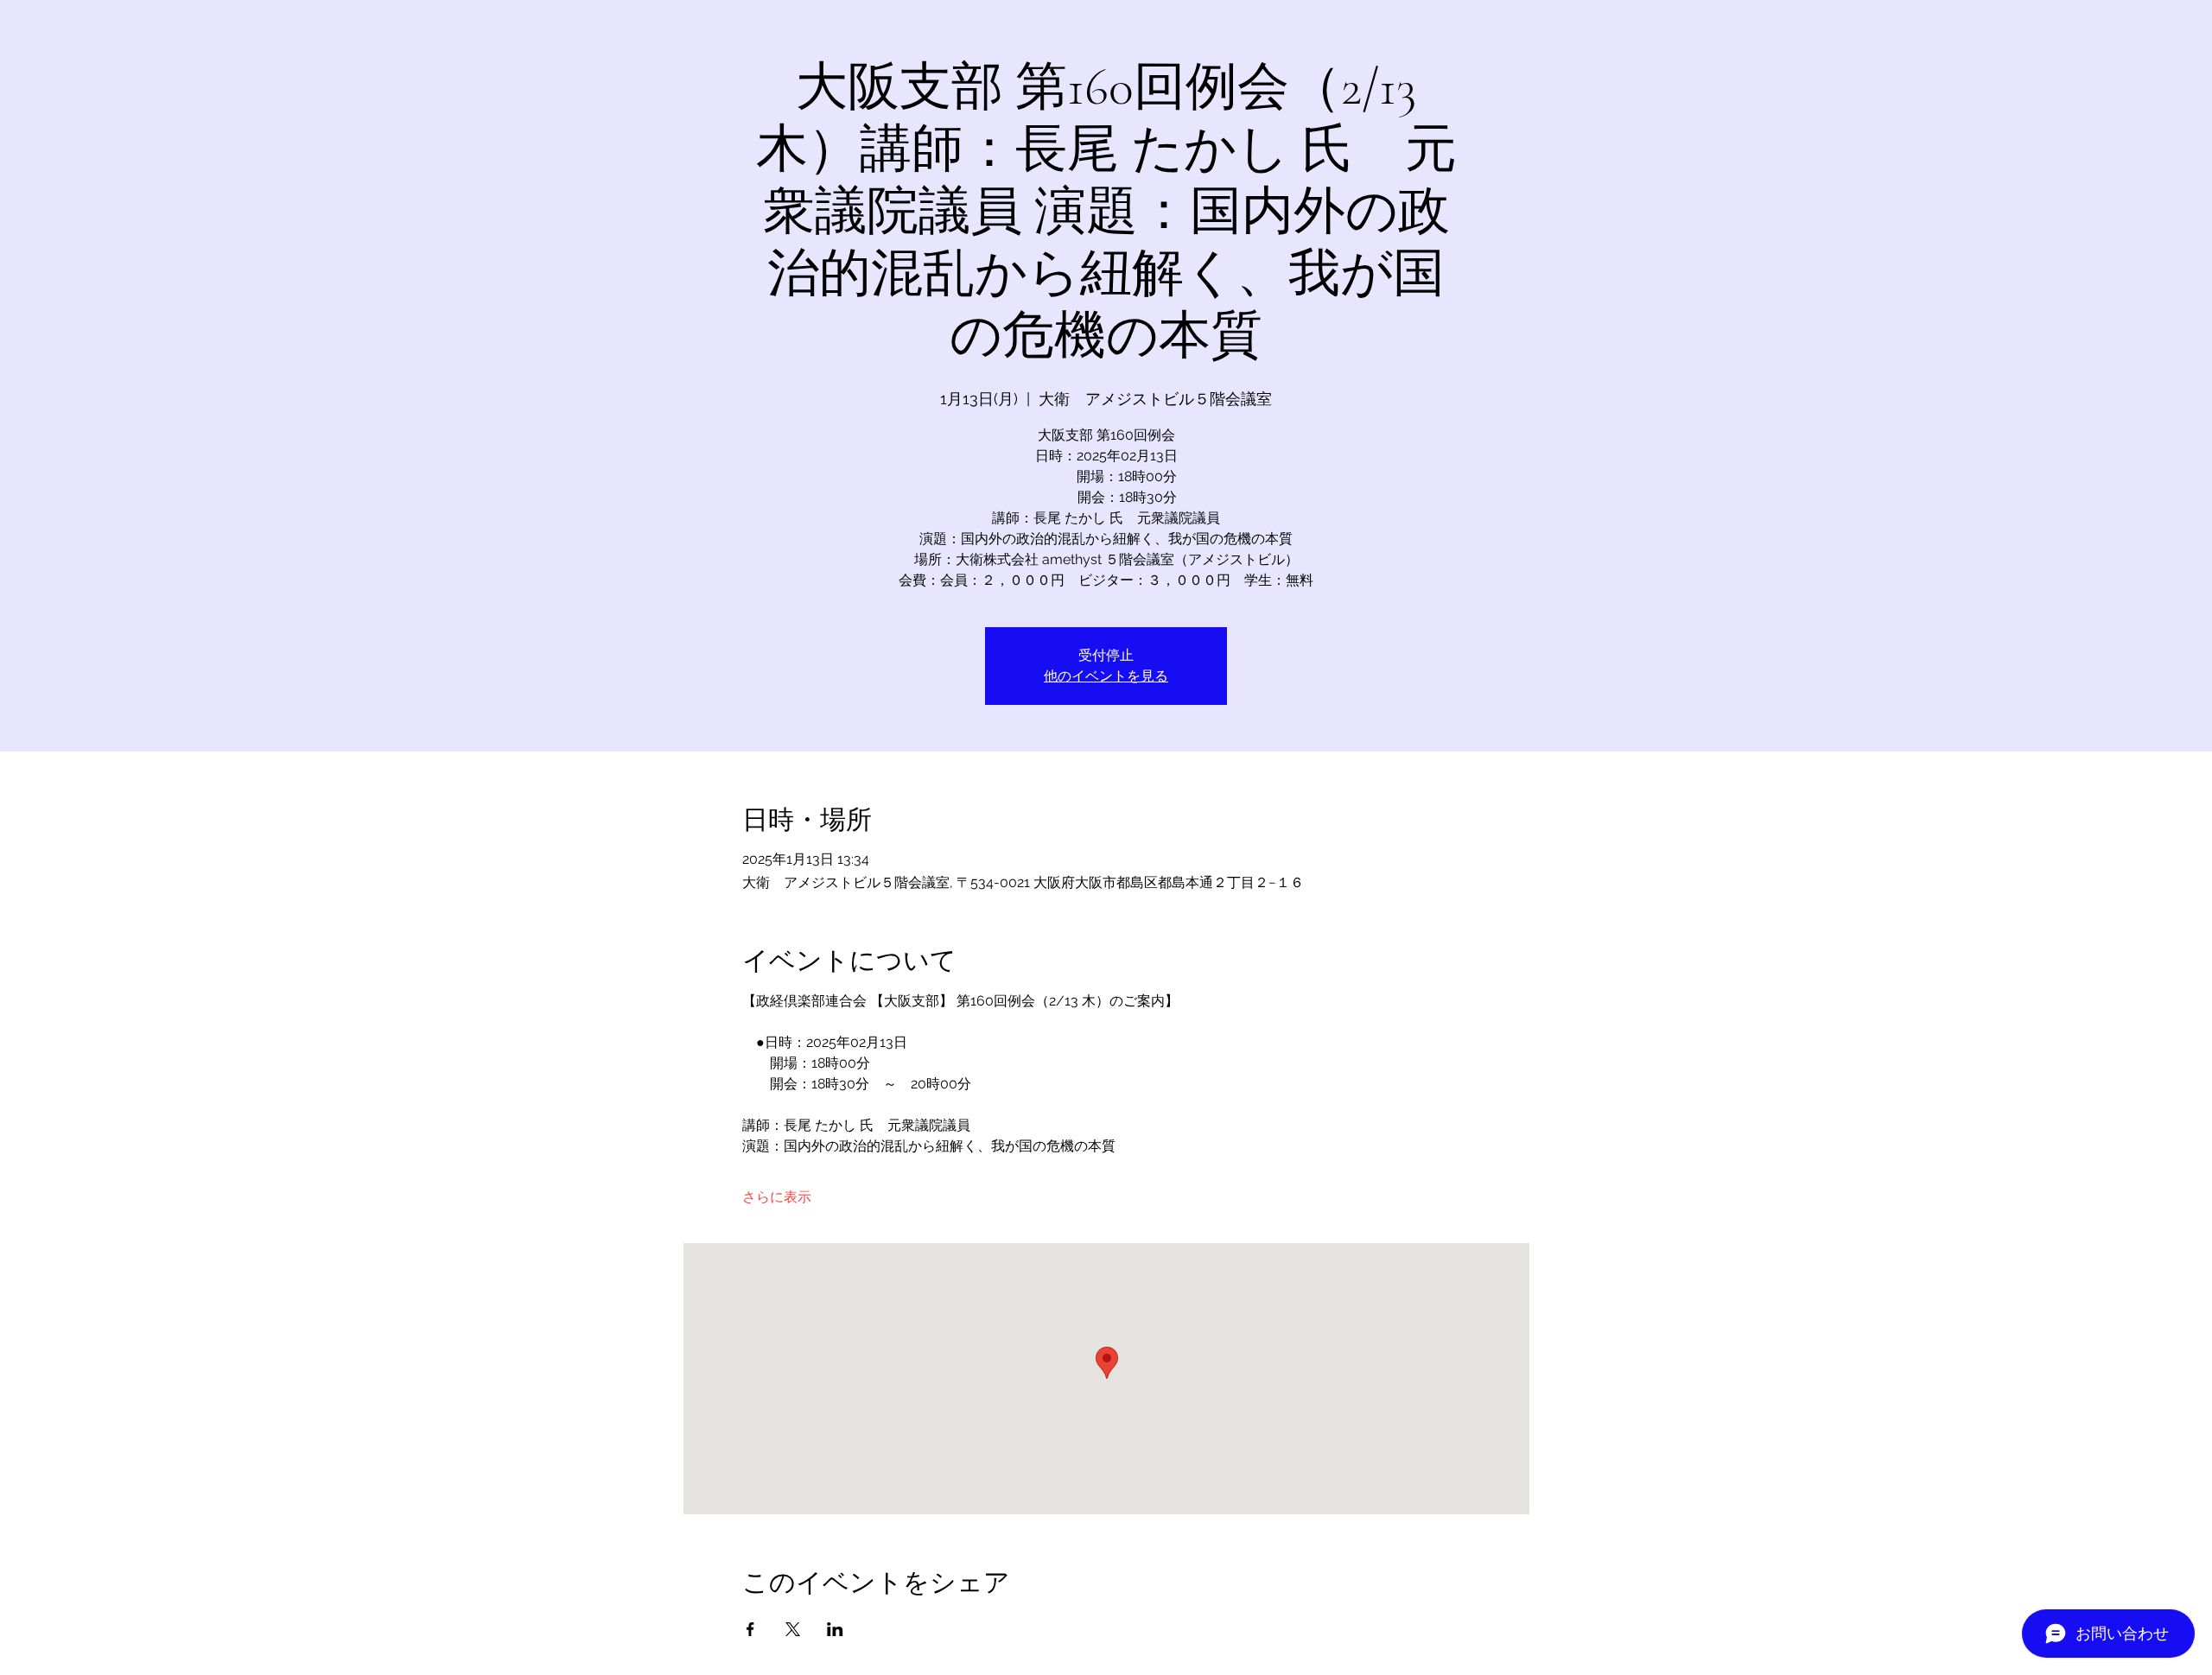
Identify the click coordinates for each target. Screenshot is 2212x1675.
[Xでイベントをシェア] (793, 1629)
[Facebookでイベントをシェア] (750, 1629)
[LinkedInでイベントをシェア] (835, 1629)
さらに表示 (777, 1197)
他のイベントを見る (1106, 676)
